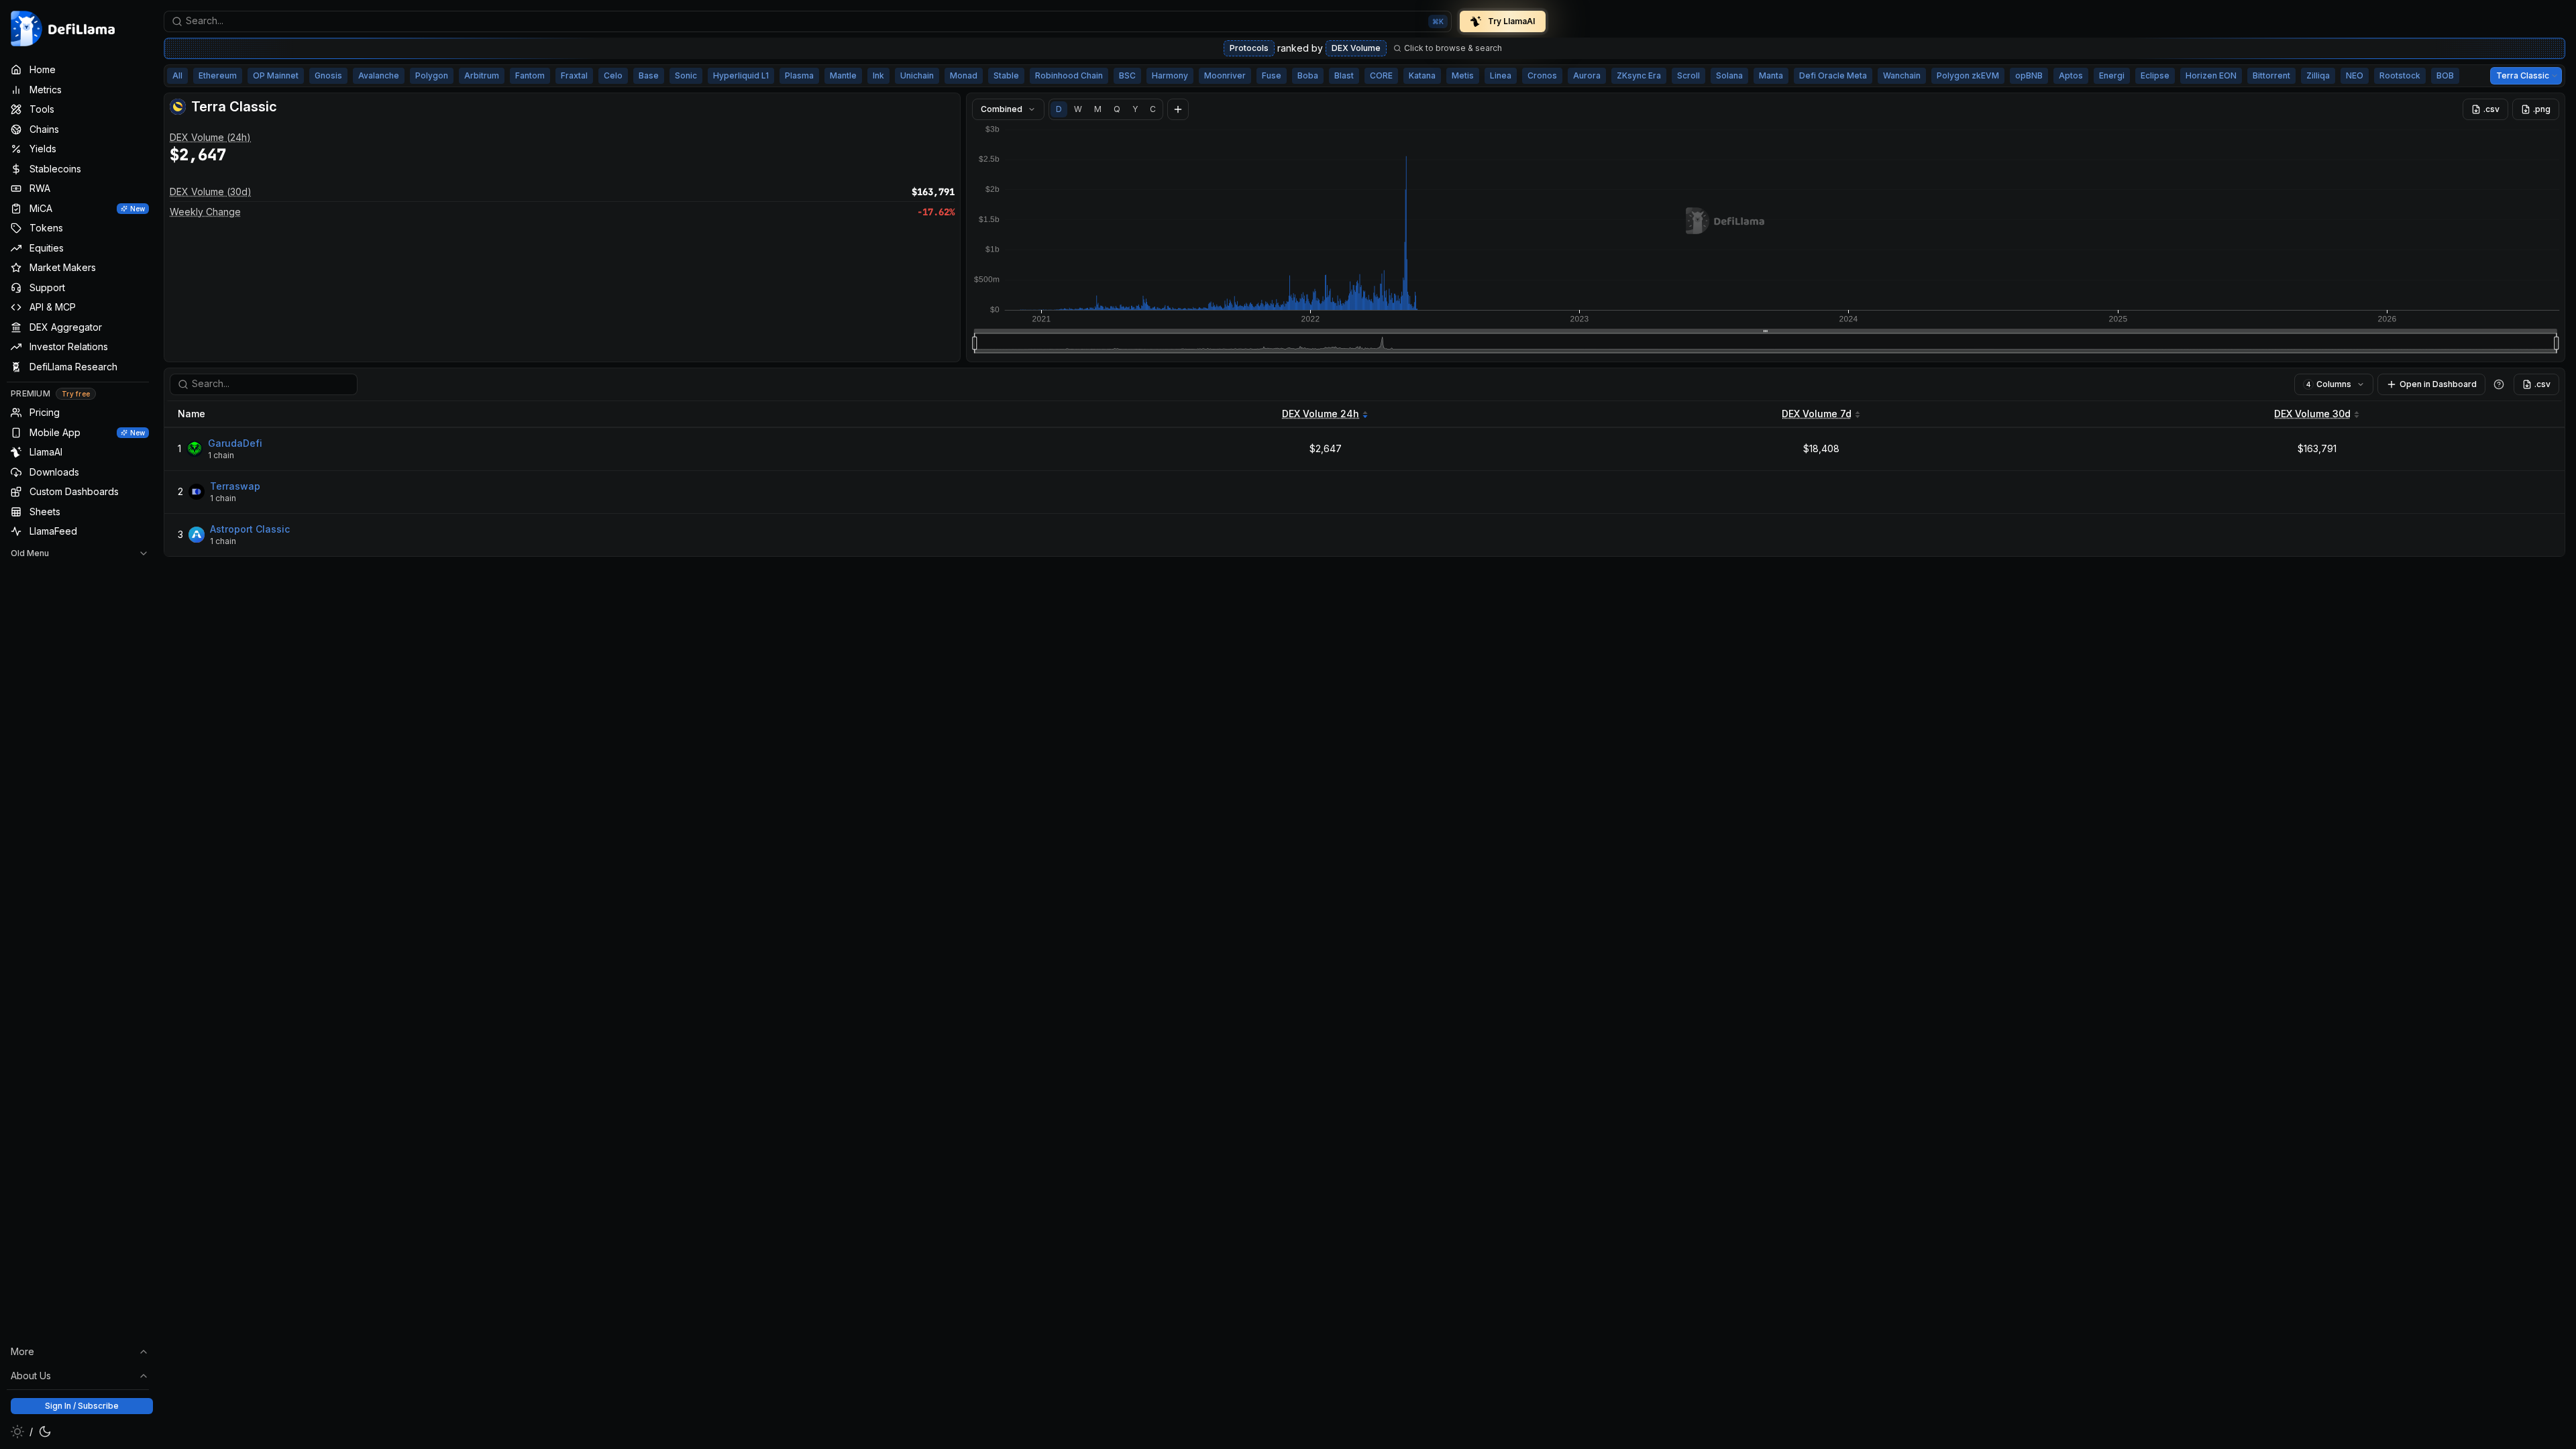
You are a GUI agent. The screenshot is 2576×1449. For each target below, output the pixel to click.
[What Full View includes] (2499, 384)
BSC (1127, 75)
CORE (1381, 75)
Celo (613, 75)
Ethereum (218, 75)
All (177, 75)
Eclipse (2155, 75)
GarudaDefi (235, 443)
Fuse (1272, 75)
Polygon (432, 75)
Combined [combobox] (1002, 109)
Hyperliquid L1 (741, 75)
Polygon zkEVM (1968, 75)
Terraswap (235, 486)
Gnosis (328, 75)
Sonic (686, 75)
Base (649, 75)
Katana (1422, 75)
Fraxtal (574, 75)
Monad (964, 75)
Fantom (530, 75)
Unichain (917, 75)
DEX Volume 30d (2312, 414)
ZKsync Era (1639, 75)
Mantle (843, 75)
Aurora (1587, 75)
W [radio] (1078, 109)
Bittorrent (2271, 75)
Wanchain (1902, 75)
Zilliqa (2318, 75)
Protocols (1249, 48)
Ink (878, 75)
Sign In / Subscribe (82, 1406)
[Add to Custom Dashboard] (1178, 109)
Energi (2112, 75)
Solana (1729, 75)
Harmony (1170, 75)
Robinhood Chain (1069, 75)
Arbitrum (482, 75)
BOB (2445, 75)
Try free (76, 394)
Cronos (1542, 75)
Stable (1006, 75)
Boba (1308, 75)
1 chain (221, 455)
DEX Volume (1356, 48)
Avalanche (379, 75)
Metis (1463, 75)
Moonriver (1225, 75)
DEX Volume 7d (1817, 414)
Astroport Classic (250, 529)
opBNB (2029, 75)
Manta (1771, 75)
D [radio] (1059, 109)
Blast (1344, 75)
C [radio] (1153, 109)
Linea (1501, 75)
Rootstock (2400, 75)
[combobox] (808, 21)
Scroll (1688, 75)
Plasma (799, 75)
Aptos (2071, 75)
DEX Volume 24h (1321, 414)
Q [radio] (1117, 109)
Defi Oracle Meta (1833, 75)
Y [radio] (1135, 109)
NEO (2355, 75)
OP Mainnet (276, 75)
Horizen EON (2211, 75)
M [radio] (1098, 109)
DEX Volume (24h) (210, 137)
